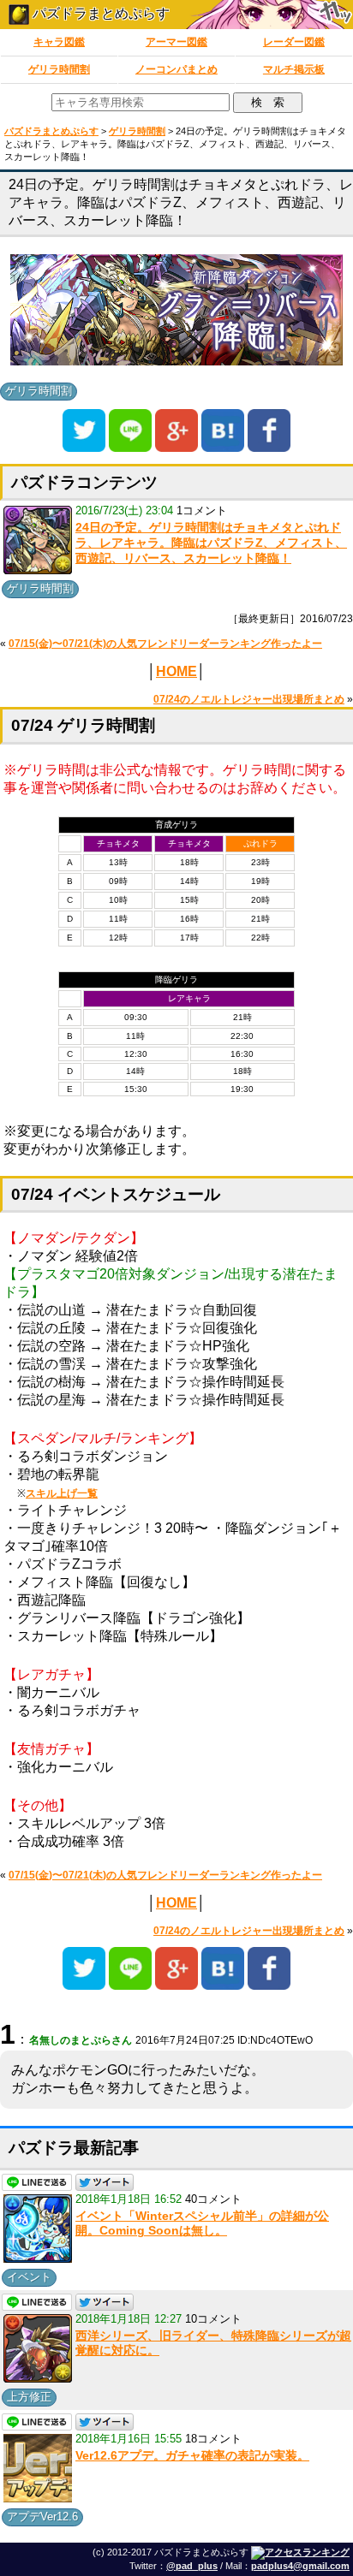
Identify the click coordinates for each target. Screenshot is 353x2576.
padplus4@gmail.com (300, 2566)
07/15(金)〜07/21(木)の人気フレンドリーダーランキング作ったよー (165, 644)
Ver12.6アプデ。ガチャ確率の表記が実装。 (192, 2455)
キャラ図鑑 (59, 42)
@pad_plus (192, 2566)
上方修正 (29, 2397)
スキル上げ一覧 (62, 1493)
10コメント (213, 2319)
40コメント (213, 2199)
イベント (29, 2277)
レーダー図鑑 (294, 42)
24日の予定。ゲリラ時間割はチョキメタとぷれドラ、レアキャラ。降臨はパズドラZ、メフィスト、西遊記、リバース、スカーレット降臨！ (211, 542)
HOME (176, 671)
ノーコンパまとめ (176, 69)
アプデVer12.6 (42, 2517)
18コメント (213, 2439)
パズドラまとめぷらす (99, 13)
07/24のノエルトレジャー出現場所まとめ (249, 699)
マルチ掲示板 (294, 69)
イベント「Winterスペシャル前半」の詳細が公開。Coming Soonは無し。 (202, 2223)
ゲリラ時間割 (59, 69)
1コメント (202, 510)
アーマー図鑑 (176, 42)
